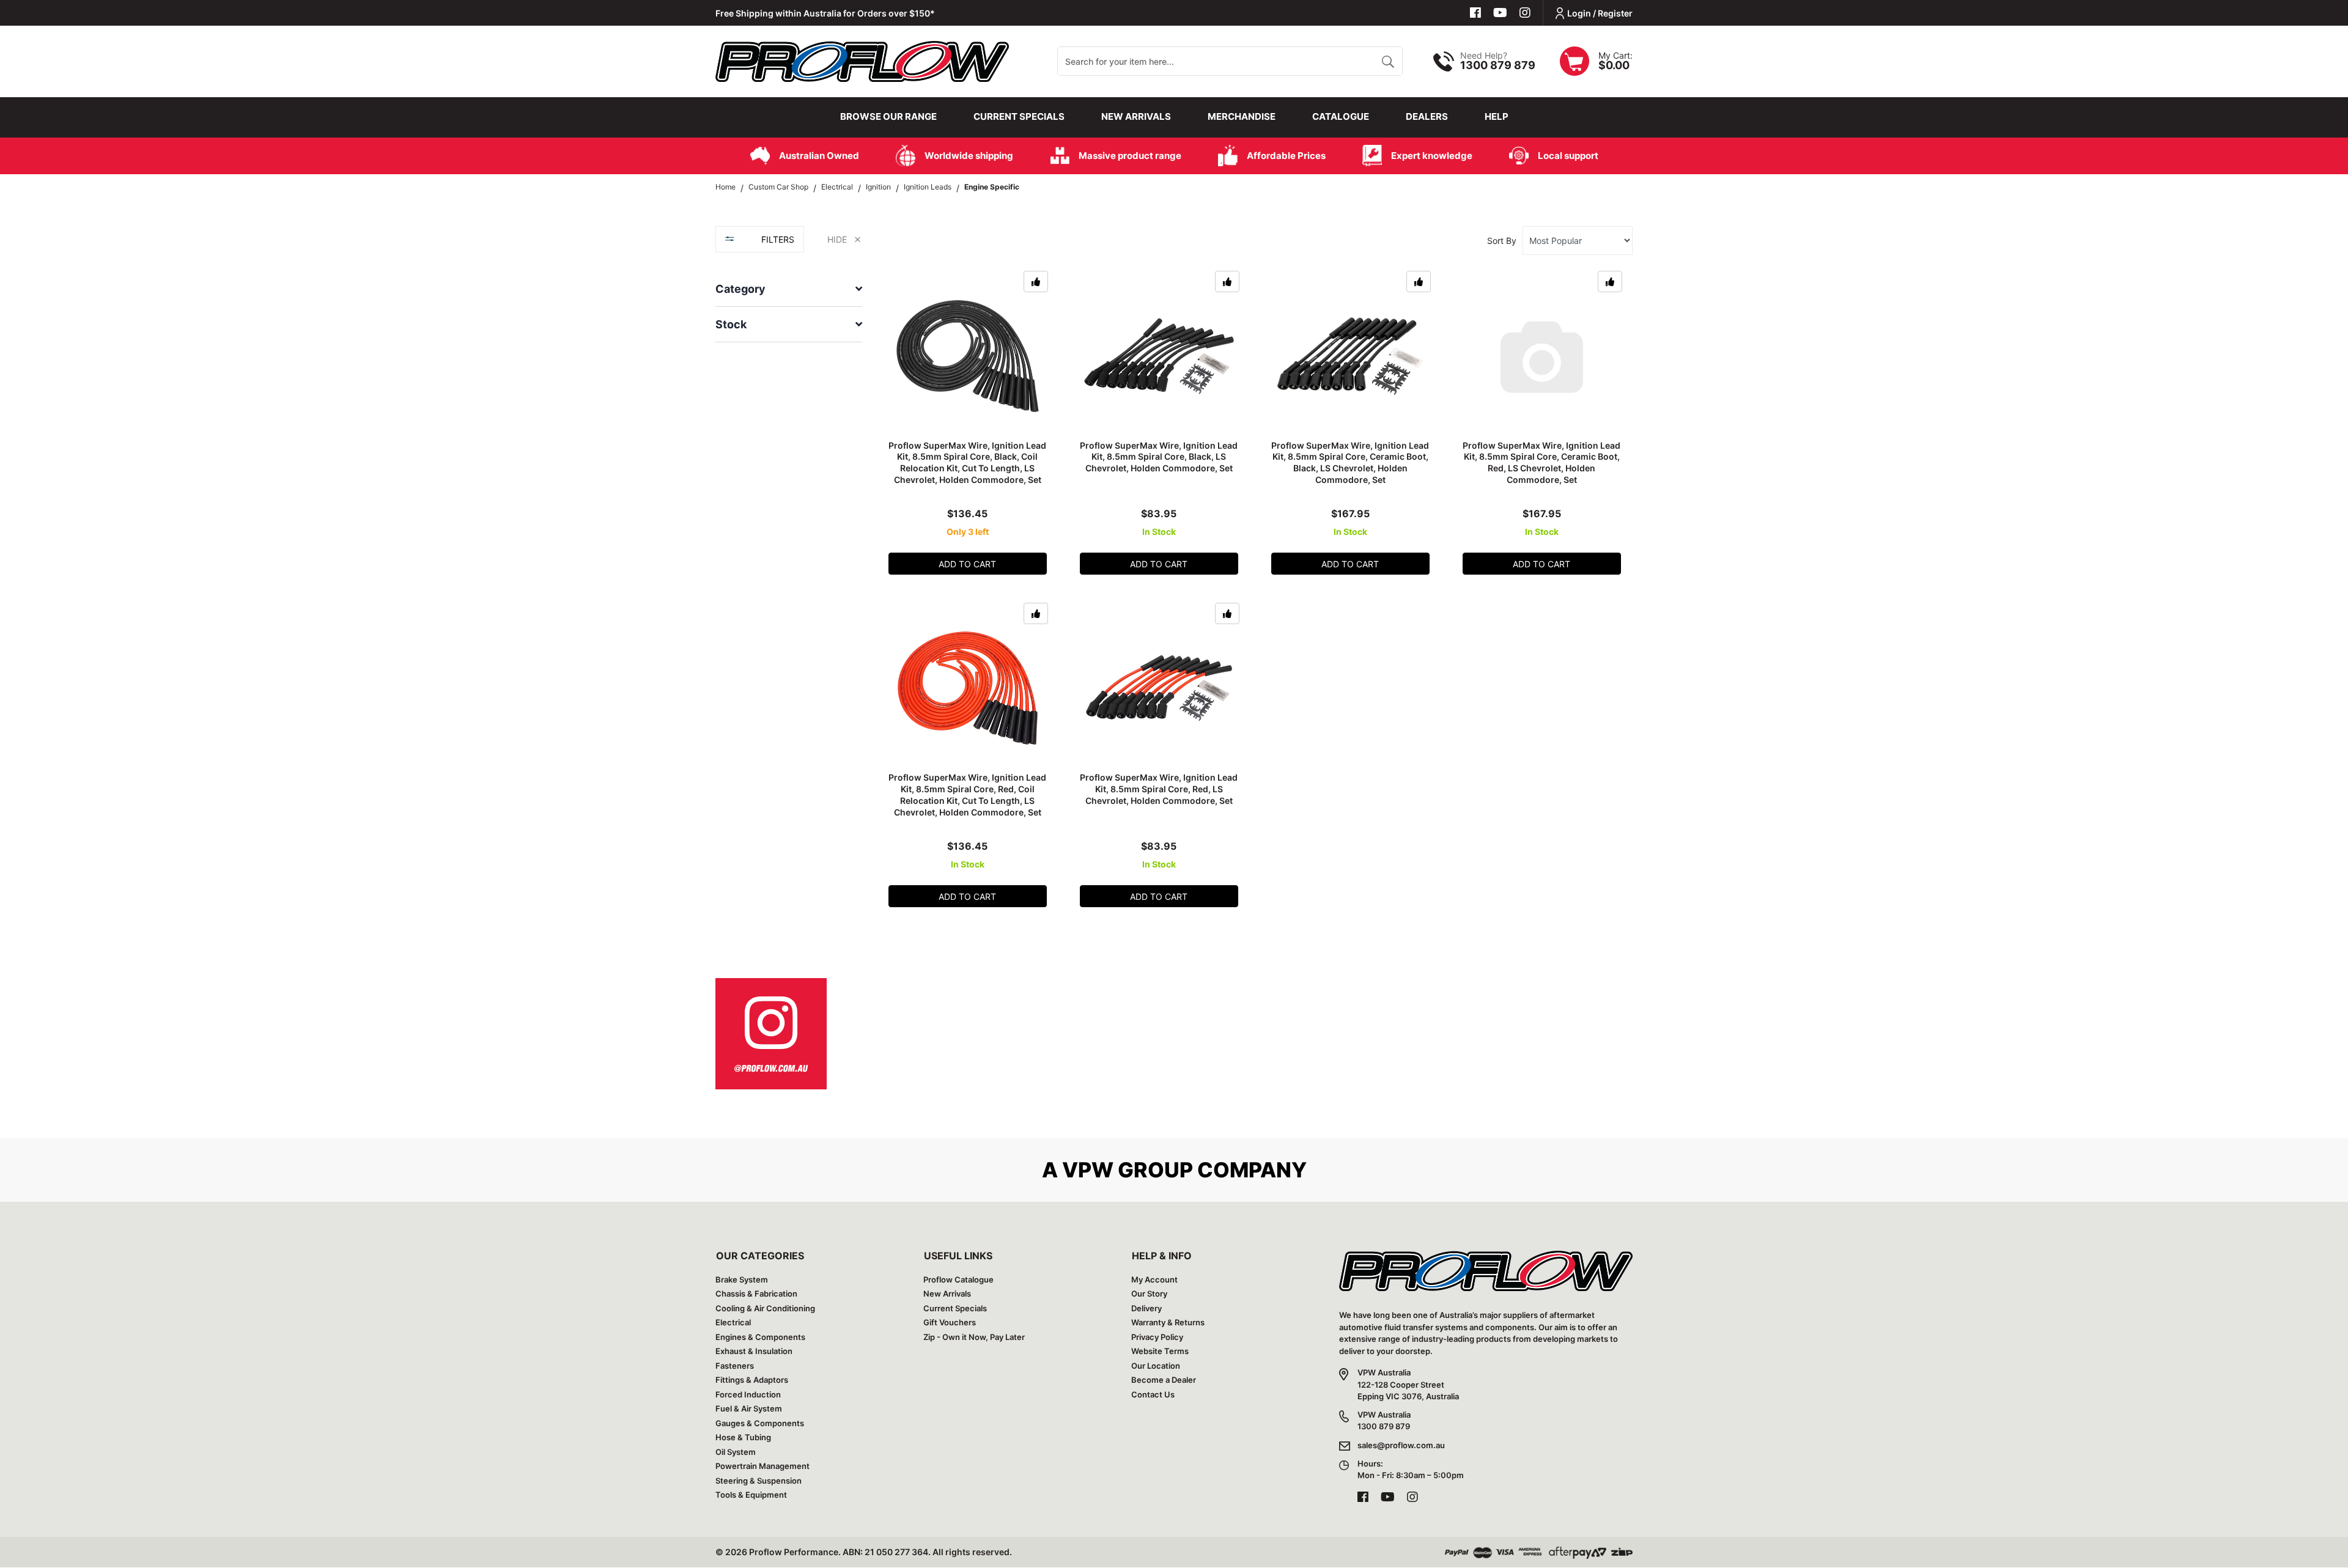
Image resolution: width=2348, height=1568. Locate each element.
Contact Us (1153, 1394)
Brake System (742, 1279)
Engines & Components (760, 1337)
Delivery (1146, 1308)
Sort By (1502, 241)
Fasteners (735, 1366)
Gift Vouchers (950, 1322)
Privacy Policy (1157, 1337)
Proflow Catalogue (958, 1279)
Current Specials (1019, 116)
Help (1497, 116)
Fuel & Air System (749, 1408)
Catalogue (1341, 116)
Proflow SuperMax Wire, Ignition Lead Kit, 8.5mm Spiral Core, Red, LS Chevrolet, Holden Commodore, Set (1159, 789)
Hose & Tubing (743, 1437)
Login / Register (1600, 13)
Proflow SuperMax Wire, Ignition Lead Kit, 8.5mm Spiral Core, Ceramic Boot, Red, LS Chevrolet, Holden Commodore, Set (1541, 463)
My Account (1154, 1279)
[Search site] (1388, 61)
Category (740, 289)
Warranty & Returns (1168, 1322)
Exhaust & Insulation (754, 1351)
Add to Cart (967, 564)
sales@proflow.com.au (1401, 1445)
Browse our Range (888, 116)
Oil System (736, 1452)
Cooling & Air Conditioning (765, 1308)
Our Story (1149, 1294)
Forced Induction (748, 1394)
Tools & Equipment (751, 1495)
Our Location (1156, 1366)
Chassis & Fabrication (756, 1294)
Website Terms (1160, 1351)
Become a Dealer (1164, 1380)
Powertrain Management (762, 1466)
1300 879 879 (1498, 65)
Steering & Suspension (759, 1481)
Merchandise (1242, 116)
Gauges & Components (760, 1423)
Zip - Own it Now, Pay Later (974, 1337)
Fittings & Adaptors (752, 1380)
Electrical (733, 1322)
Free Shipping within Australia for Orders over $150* (825, 13)
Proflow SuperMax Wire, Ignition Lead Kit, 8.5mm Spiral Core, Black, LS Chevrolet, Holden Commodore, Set (1159, 457)
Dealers (1427, 116)
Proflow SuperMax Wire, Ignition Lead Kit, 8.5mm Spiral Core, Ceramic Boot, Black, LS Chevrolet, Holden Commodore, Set (1350, 463)
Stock (731, 324)
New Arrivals (1136, 116)
